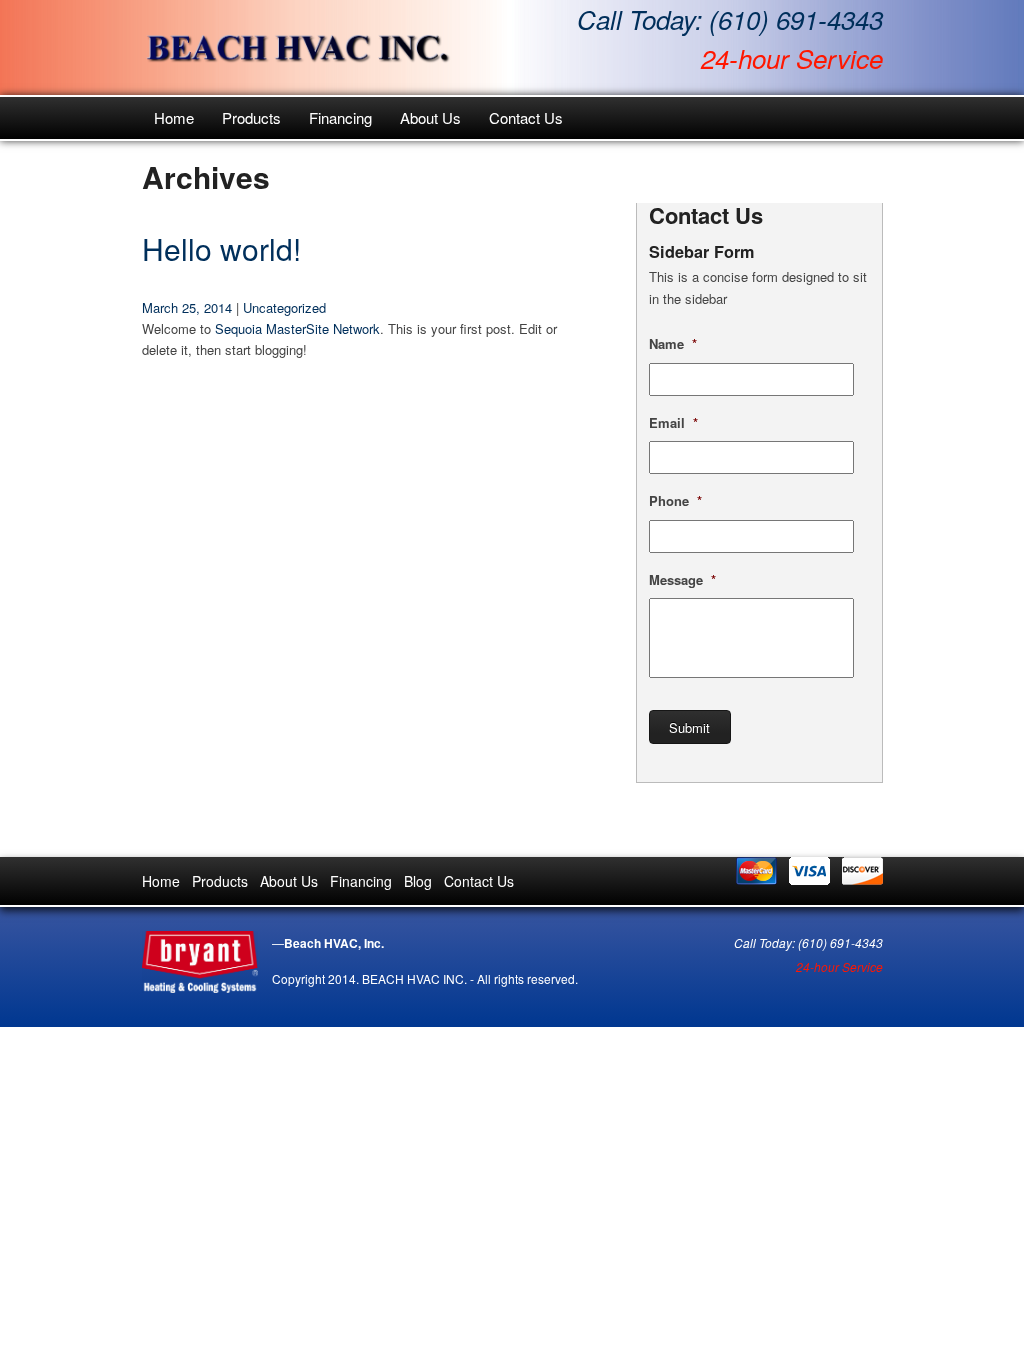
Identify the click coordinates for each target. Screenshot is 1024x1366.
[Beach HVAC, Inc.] (298, 47)
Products (251, 117)
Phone (675, 501)
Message (682, 580)
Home (174, 117)
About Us (430, 117)
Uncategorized (284, 307)
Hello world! (221, 248)
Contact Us (526, 117)
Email (673, 423)
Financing (340, 117)
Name (673, 344)
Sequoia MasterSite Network (297, 328)
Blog (418, 881)
